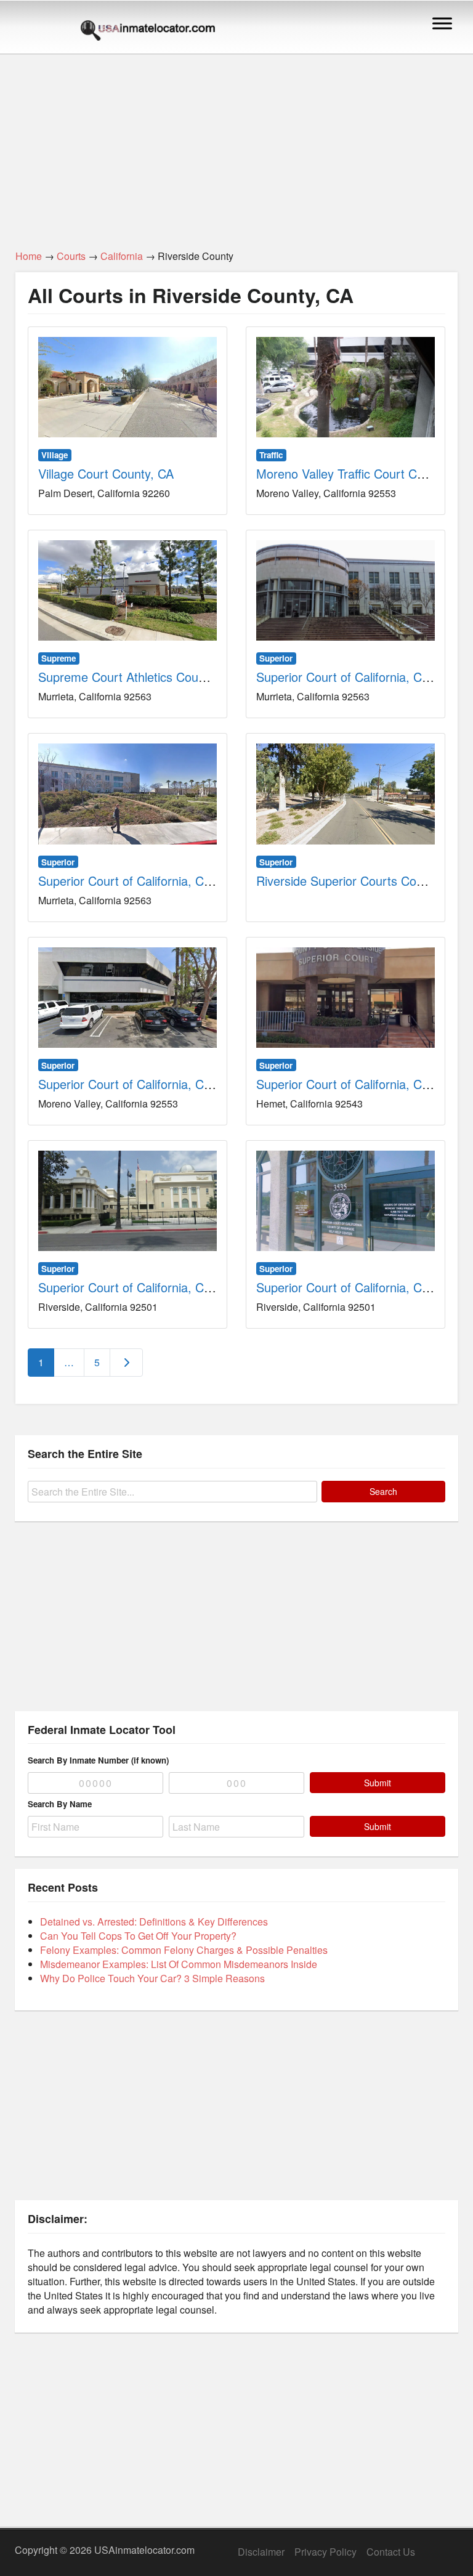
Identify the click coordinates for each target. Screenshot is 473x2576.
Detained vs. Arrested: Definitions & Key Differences (154, 1922)
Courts (71, 256)
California (122, 256)
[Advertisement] (236, 145)
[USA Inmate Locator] (148, 32)
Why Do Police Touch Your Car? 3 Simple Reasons (152, 1978)
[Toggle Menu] (442, 23)
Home (29, 256)
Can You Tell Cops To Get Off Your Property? (138, 1936)
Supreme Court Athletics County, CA (138, 677)
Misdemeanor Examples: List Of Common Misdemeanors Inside (179, 1964)
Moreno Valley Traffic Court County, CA (363, 473)
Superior (276, 658)
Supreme (59, 658)
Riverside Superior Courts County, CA (359, 881)
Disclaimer (261, 2552)
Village (55, 455)
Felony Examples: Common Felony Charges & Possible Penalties (184, 1950)
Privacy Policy (325, 2552)
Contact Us (391, 2552)
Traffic (271, 455)
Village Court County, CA (106, 473)
